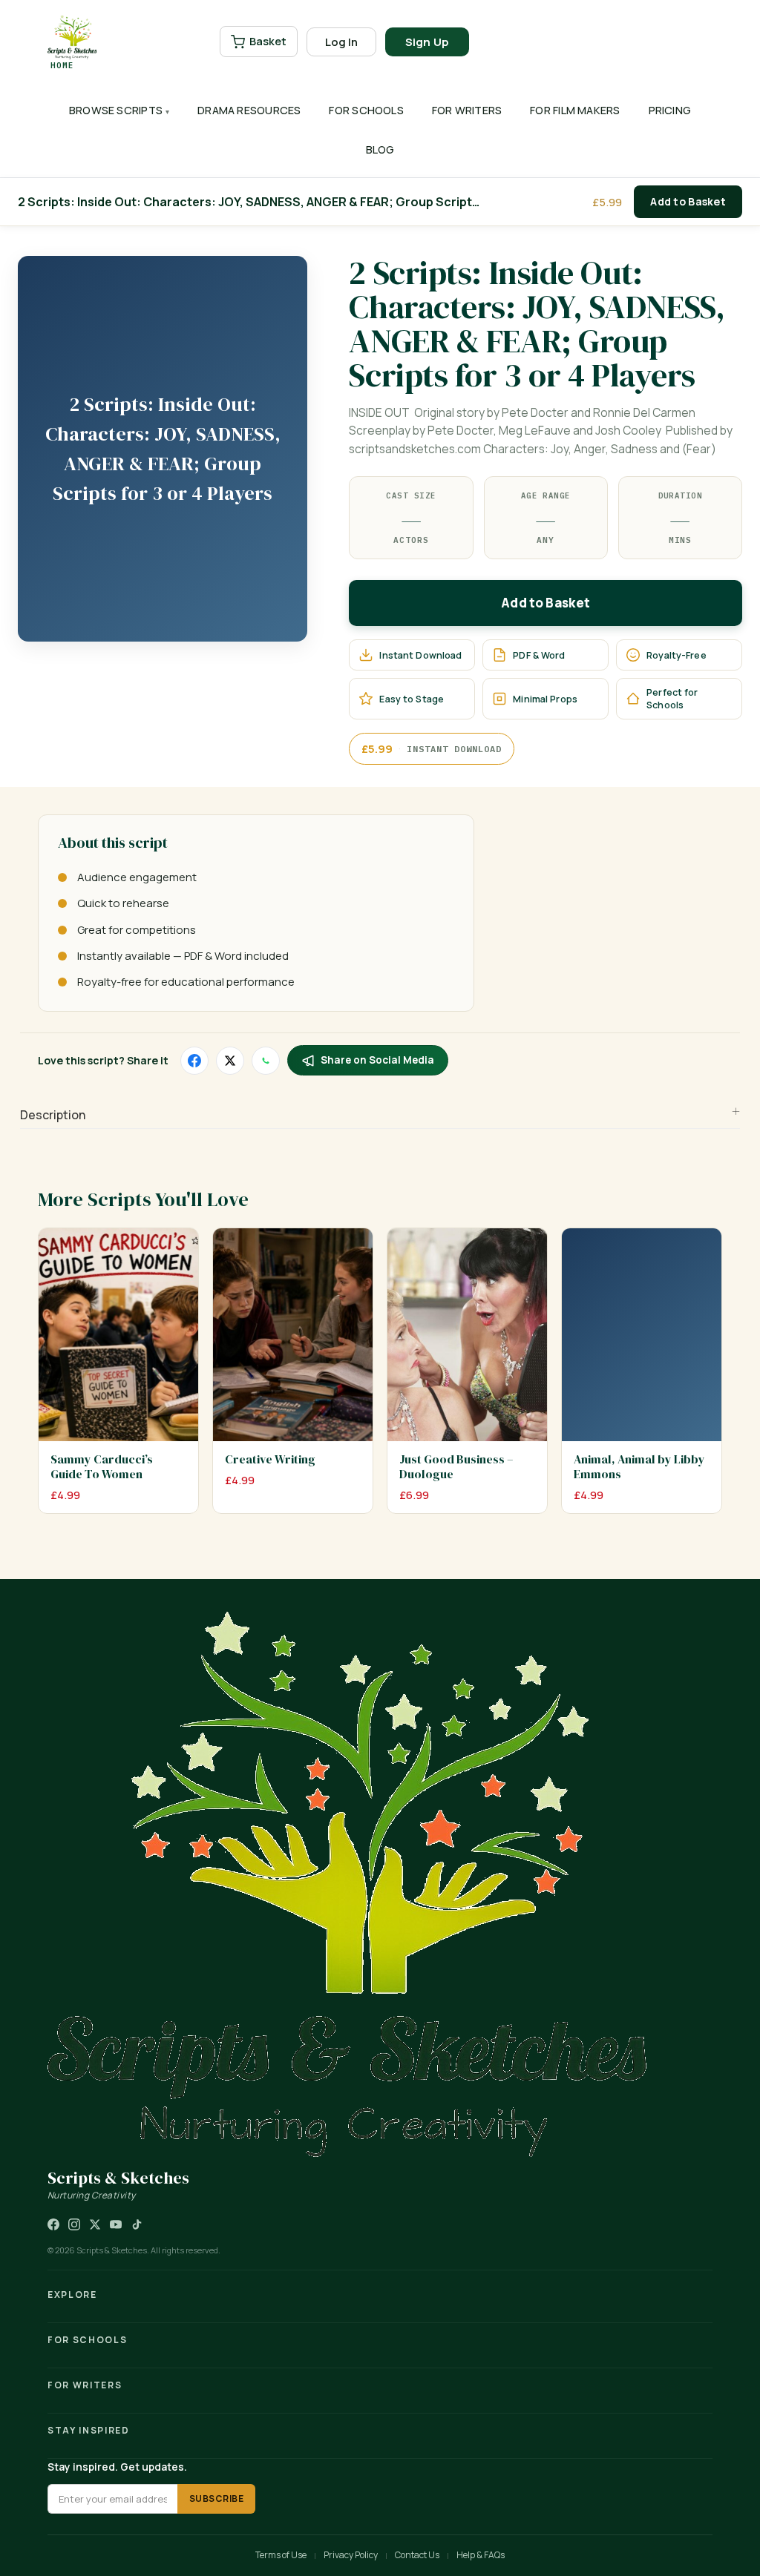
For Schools (366, 110)
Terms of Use (281, 2555)
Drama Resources (249, 110)
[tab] (380, 1116)
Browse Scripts (116, 110)
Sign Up (427, 42)
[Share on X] (230, 1061)
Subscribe (216, 2498)
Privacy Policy (351, 2555)
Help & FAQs (481, 2555)
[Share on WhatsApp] (266, 1061)
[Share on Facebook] (194, 1061)
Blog (380, 149)
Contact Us (417, 2555)
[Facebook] (53, 2224)
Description (53, 1115)
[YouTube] (116, 2224)
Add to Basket (688, 201)
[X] (95, 2224)
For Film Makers (575, 110)
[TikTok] (137, 2224)
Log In (341, 42)
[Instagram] (74, 2224)
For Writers (467, 110)
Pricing (670, 110)
